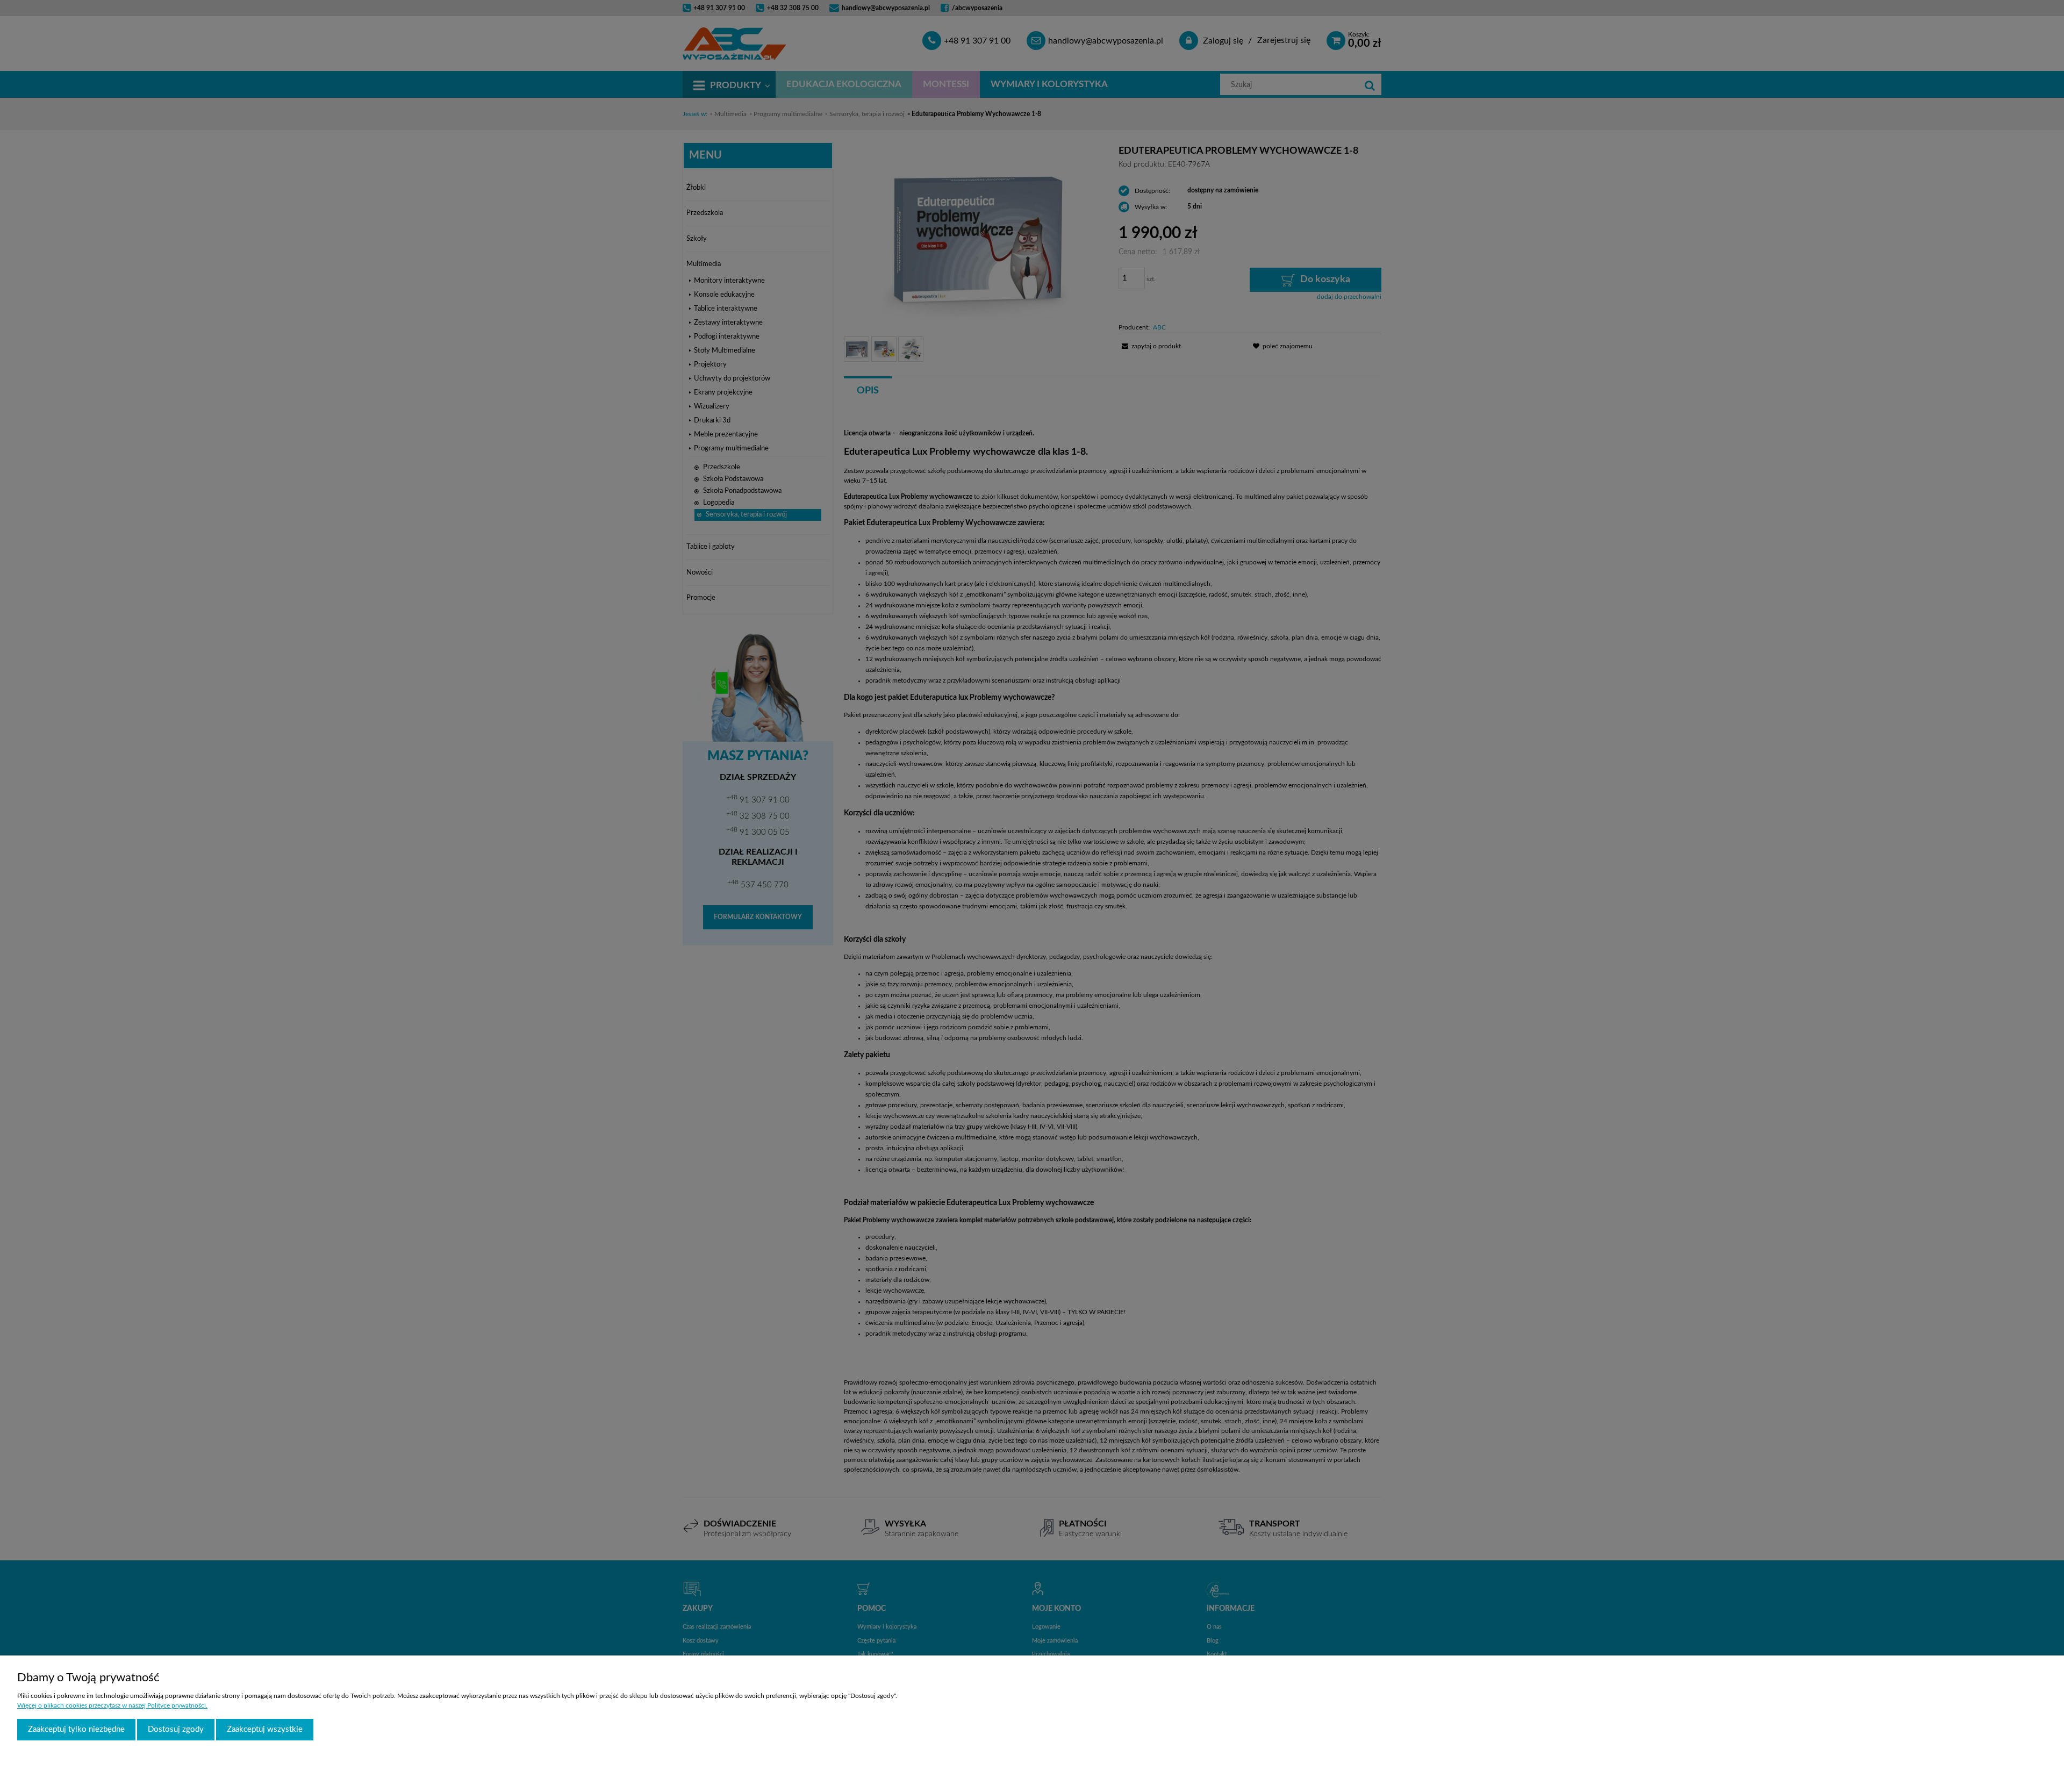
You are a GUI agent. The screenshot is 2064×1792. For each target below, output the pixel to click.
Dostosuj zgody (176, 1729)
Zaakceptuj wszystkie (265, 1729)
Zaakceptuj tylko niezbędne (76, 1729)
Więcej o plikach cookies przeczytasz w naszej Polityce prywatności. (112, 1705)
